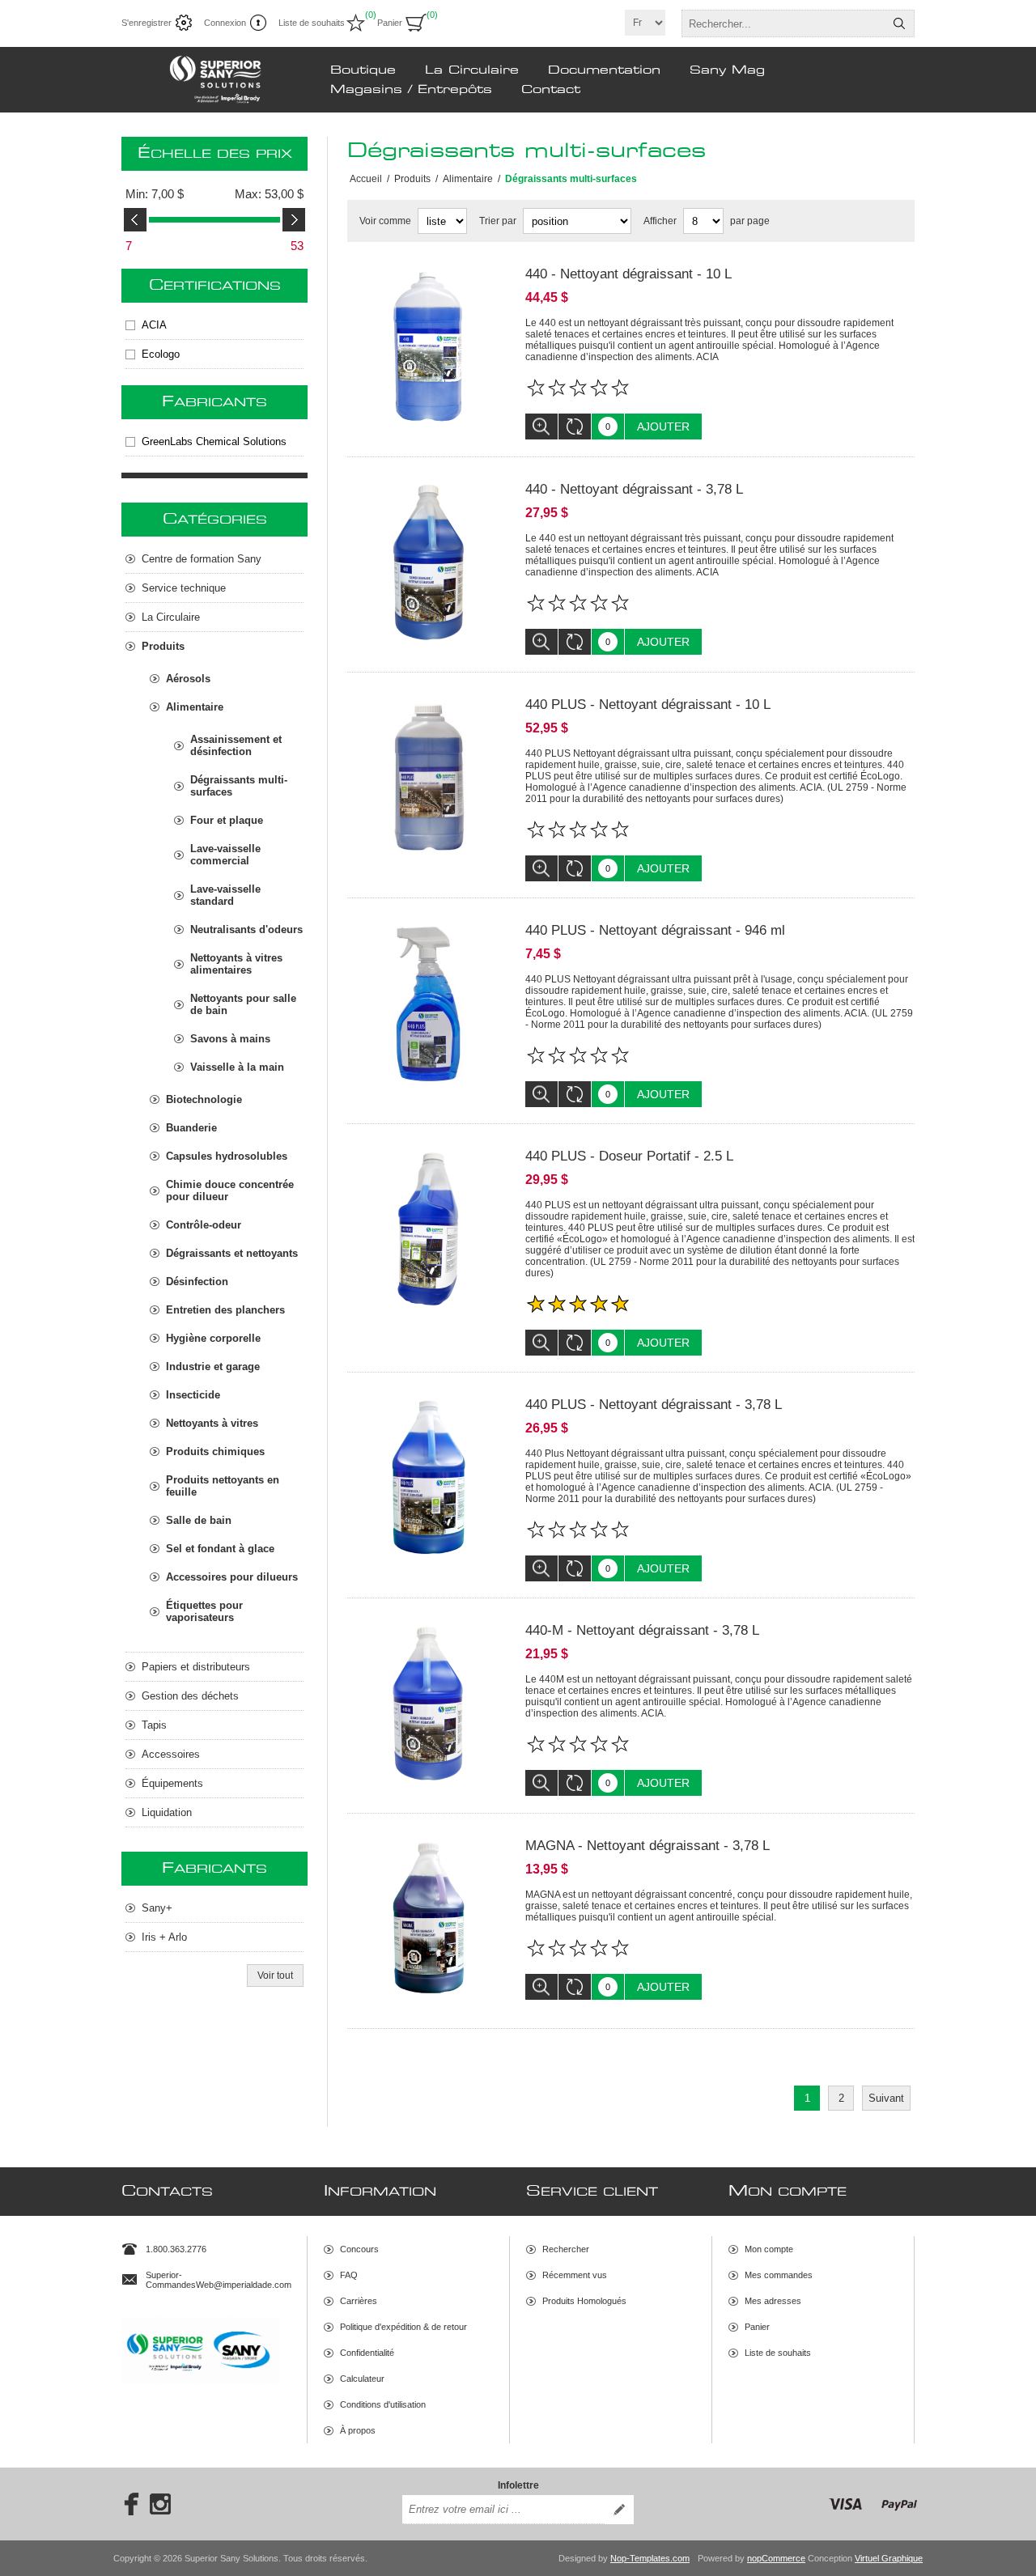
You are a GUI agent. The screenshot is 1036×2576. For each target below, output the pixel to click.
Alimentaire (195, 707)
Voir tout (275, 1975)
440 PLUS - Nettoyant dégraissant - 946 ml (655, 930)
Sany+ (157, 1908)
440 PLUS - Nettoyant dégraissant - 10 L (648, 704)
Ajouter (663, 427)
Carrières (359, 2301)
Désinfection (197, 1282)
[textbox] (783, 23)
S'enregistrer (146, 23)
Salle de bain (199, 1520)
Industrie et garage (213, 1367)
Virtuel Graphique (889, 2558)
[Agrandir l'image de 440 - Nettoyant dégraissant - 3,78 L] (428, 562)
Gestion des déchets (190, 1696)
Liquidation (167, 1812)
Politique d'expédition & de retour (403, 2327)
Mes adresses (773, 2301)
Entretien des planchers (225, 1310)
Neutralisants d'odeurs (246, 929)
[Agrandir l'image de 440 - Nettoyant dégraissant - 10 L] (428, 347)
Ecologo (161, 354)
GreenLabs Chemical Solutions (214, 441)
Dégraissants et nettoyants (232, 1253)
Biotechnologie (204, 1099)
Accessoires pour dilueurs (232, 1577)
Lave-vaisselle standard (225, 895)
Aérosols (188, 679)
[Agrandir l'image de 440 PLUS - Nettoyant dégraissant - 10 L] (428, 778)
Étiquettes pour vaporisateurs (204, 1611)
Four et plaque (227, 820)
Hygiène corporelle (213, 1338)
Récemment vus (575, 2275)
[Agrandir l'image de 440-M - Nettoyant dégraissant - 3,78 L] (428, 1704)
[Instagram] (160, 2504)
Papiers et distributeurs (196, 1667)
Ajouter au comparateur (575, 427)
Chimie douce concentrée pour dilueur (230, 1190)
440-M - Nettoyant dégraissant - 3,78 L (642, 1630)
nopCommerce (776, 2558)
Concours (359, 2249)
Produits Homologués (584, 2301)
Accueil (366, 179)
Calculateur (362, 2379)
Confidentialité (367, 2353)
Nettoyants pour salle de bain (243, 1004)
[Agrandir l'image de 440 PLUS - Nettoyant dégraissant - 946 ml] (428, 1004)
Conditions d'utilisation (383, 2404)
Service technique (184, 588)
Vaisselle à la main (237, 1067)
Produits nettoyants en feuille (223, 1486)
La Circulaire (171, 617)
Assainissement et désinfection (236, 745)
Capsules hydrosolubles (227, 1156)
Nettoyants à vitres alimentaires (236, 964)
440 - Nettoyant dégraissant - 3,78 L (634, 489)
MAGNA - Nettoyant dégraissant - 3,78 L (647, 1846)
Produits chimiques (215, 1451)
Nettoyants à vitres (212, 1423)
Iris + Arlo (164, 1937)
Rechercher (899, 23)
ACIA (154, 325)
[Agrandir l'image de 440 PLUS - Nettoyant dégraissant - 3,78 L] (428, 1478)
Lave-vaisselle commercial (225, 855)
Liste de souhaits (778, 2353)
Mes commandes (779, 2275)
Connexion (225, 23)
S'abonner (619, 2510)
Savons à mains (230, 1039)
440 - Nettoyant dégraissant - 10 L (628, 274)
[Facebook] (126, 2504)
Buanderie (191, 1128)
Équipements (172, 1783)
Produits (163, 646)
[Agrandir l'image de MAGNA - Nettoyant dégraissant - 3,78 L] (428, 1919)
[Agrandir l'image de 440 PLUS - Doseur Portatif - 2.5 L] (428, 1229)
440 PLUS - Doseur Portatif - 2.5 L (629, 1156)
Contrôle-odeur (204, 1225)
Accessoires (171, 1754)
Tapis (154, 1725)
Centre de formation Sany (202, 559)
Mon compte (769, 2249)
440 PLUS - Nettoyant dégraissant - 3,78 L (654, 1405)
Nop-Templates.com (650, 2558)
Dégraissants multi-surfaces (239, 786)
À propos (358, 2430)
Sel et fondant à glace (220, 1549)
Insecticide (193, 1395)
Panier (757, 2327)
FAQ (349, 2275)
